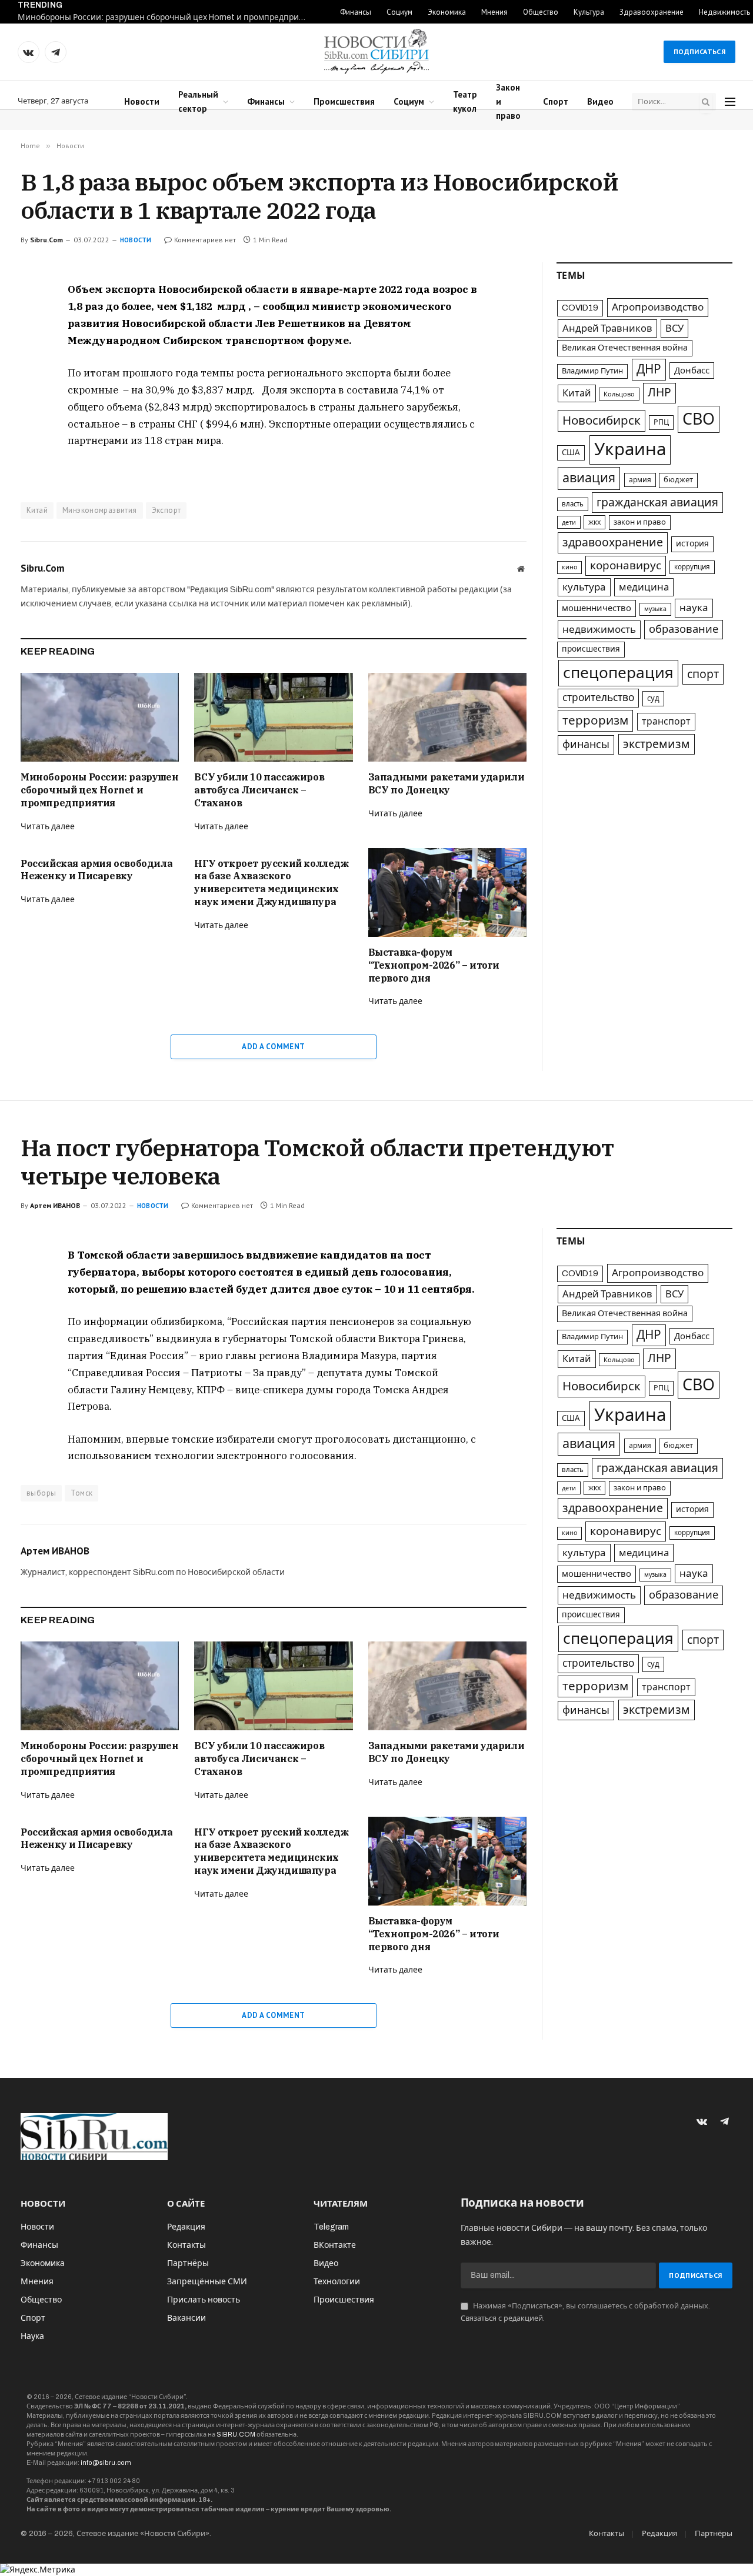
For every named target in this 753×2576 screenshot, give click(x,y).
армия (640, 480)
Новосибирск (602, 421)
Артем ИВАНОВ (55, 1205)
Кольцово (619, 394)
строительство (598, 698)
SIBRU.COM (236, 2434)
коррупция (692, 567)
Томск (81, 1493)
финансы (586, 745)
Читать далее (48, 827)
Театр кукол (465, 101)
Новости (142, 101)
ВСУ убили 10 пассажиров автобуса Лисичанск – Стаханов (259, 790)
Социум (399, 12)
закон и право (640, 522)
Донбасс (692, 371)
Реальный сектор (198, 101)
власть (573, 504)
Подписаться (699, 51)
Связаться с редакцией (502, 2318)
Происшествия (344, 101)
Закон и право (508, 101)
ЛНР (659, 393)
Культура (589, 12)
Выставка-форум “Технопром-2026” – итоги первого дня (434, 965)
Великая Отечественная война (625, 348)
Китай (37, 510)
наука (694, 608)
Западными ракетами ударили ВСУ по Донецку (447, 783)
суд (653, 698)
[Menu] (730, 102)
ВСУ (674, 328)
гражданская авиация (657, 503)
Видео (600, 101)
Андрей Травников (607, 328)
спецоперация (618, 673)
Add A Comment (273, 1047)
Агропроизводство (658, 307)
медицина (644, 587)
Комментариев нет (205, 240)
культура (584, 587)
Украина (630, 449)
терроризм (595, 720)
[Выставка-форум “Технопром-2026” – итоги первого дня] (447, 892)
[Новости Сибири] (376, 52)
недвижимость (599, 630)
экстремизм (657, 744)
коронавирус (626, 565)
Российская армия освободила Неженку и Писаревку (96, 870)
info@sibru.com (106, 2462)
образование (684, 629)
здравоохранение (613, 543)
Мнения (494, 12)
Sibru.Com (46, 240)
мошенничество (597, 608)
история (692, 544)
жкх (594, 522)
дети (569, 522)
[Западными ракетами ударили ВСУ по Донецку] (447, 717)
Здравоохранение (652, 12)
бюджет (678, 480)
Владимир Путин (592, 371)
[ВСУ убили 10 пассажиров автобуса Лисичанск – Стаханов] (273, 717)
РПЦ (661, 422)
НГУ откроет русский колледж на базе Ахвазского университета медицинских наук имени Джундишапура (271, 882)
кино (569, 567)
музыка (655, 609)
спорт (703, 674)
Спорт (556, 101)
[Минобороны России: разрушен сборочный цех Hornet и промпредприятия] (100, 717)
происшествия (591, 649)
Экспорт (166, 510)
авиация (589, 478)
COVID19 (580, 308)
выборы (41, 1493)
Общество (541, 12)
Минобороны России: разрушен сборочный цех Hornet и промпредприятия (165, 17)
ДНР (649, 369)
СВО (699, 419)
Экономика (447, 12)
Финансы (356, 12)
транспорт (666, 721)
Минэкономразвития (100, 510)
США (571, 453)
